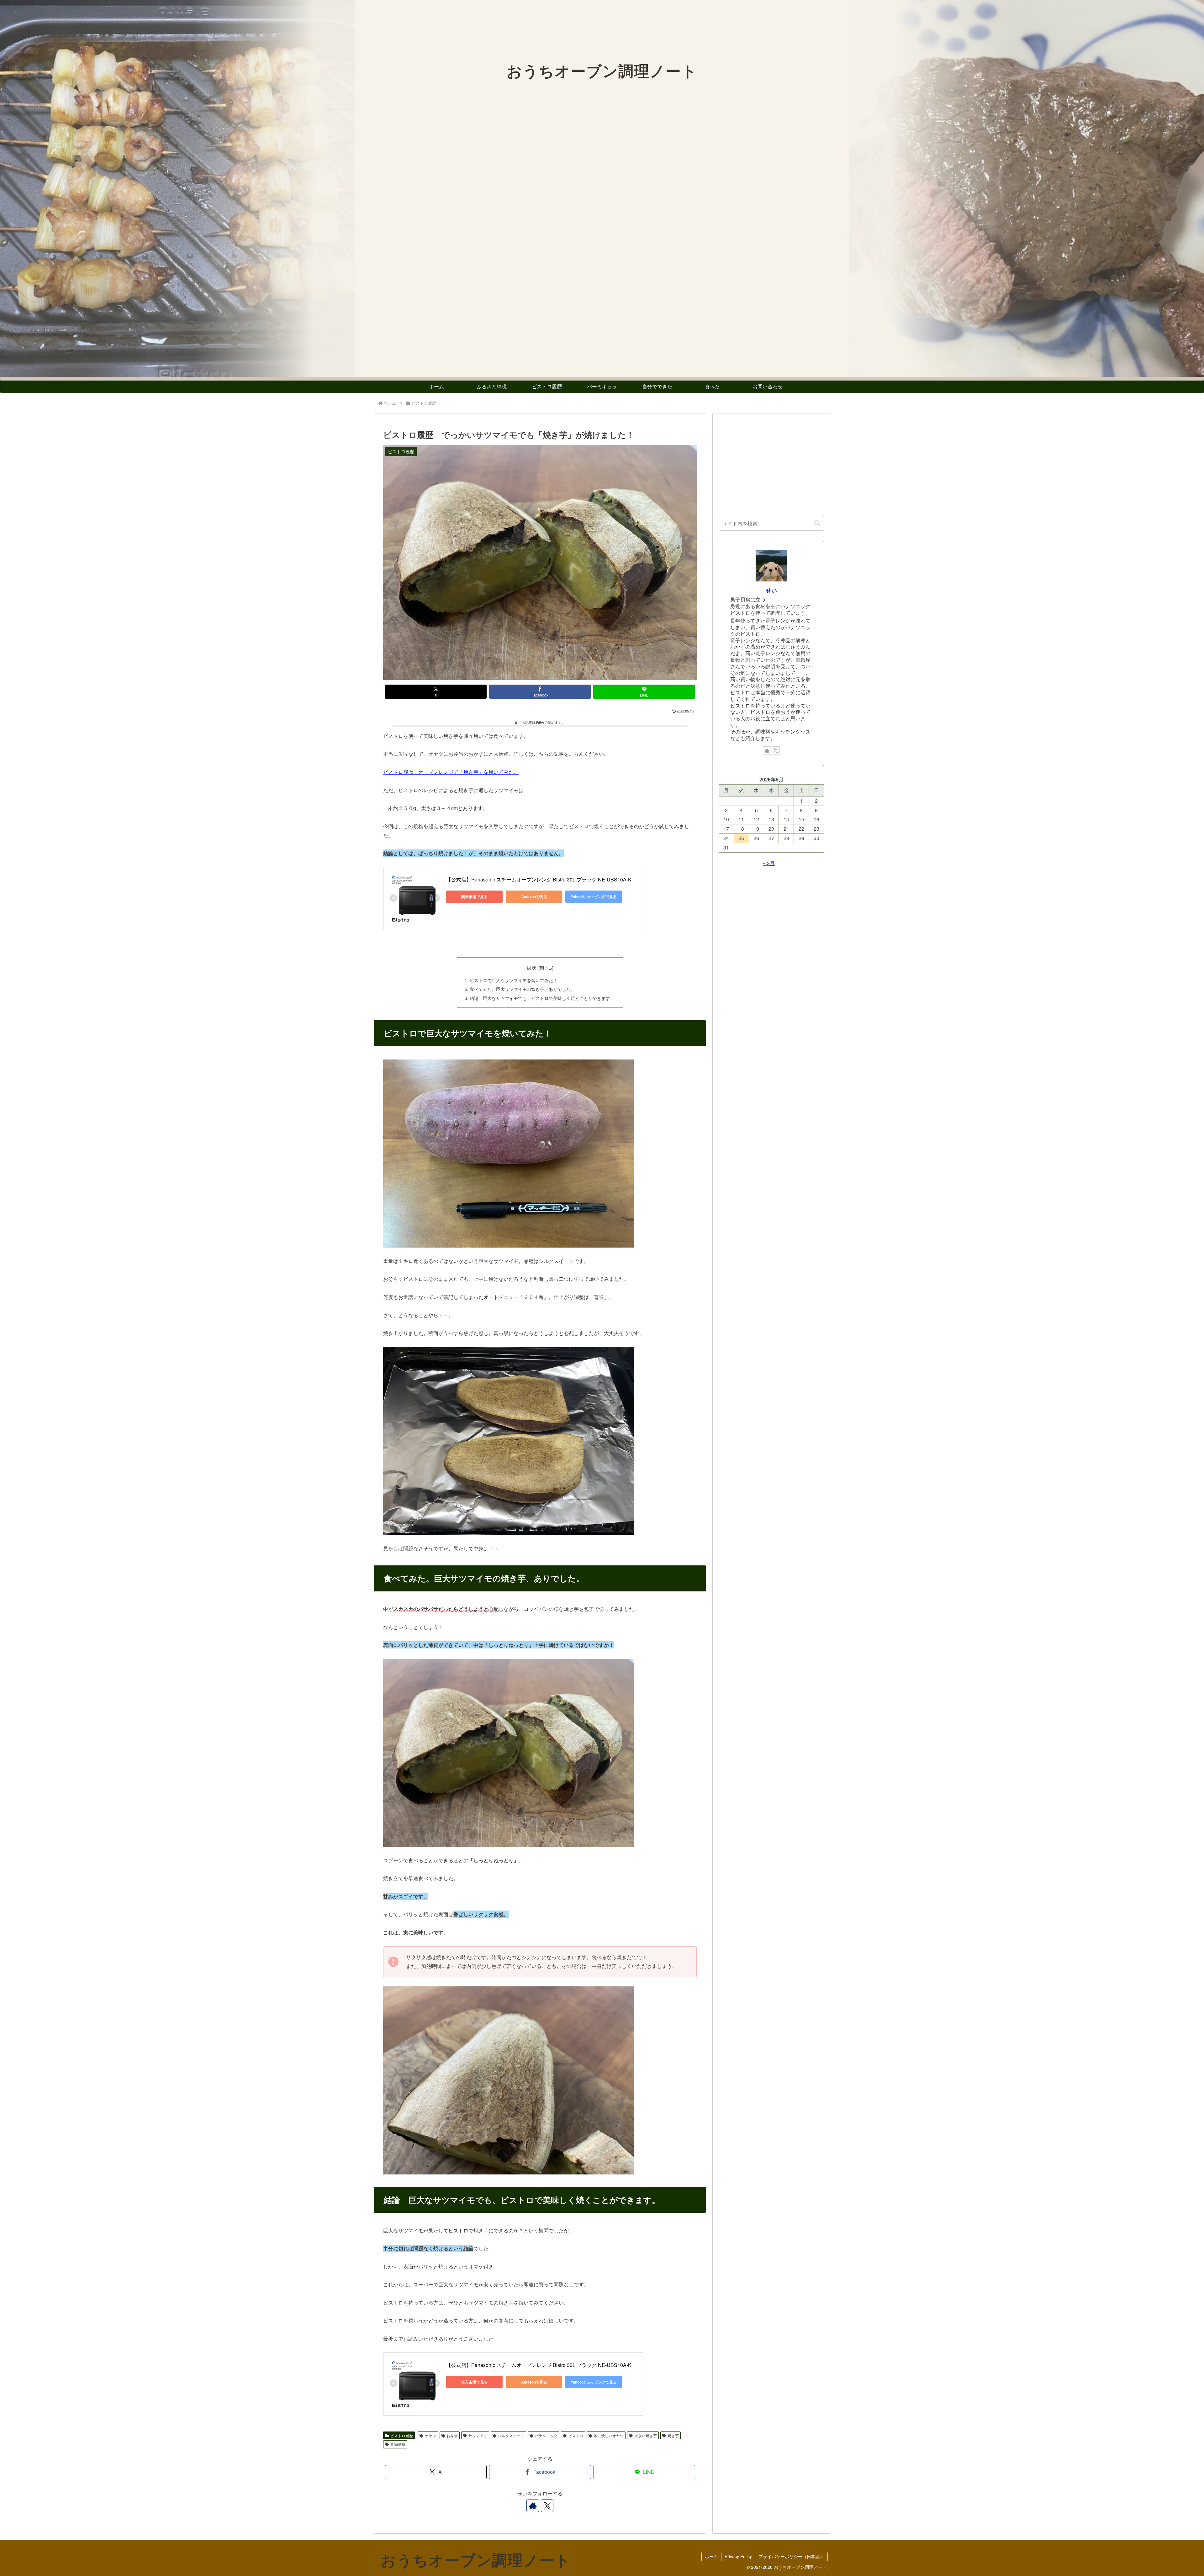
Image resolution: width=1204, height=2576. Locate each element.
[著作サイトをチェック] (533, 2506)
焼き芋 (673, 2435)
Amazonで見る (534, 896)
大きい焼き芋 (646, 2435)
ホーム (711, 2556)
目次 (531, 967)
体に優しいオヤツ (609, 2435)
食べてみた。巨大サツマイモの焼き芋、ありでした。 (522, 989)
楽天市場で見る (474, 896)
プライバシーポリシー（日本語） (791, 2556)
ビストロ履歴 (402, 2435)
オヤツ (430, 2435)
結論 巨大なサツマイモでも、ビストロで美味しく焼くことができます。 (542, 998)
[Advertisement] (771, 463)
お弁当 (452, 2435)
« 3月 (769, 863)
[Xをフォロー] (547, 2506)
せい (771, 590)
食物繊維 (398, 2444)
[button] (817, 523)
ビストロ (576, 2435)
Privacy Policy (738, 2556)
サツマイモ (478, 2435)
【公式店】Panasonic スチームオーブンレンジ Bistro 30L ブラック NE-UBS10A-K (539, 879)
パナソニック (546, 2435)
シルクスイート (511, 2435)
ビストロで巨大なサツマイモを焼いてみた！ (514, 980)
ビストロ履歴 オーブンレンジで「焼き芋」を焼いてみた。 (451, 772)
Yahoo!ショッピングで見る (594, 896)
